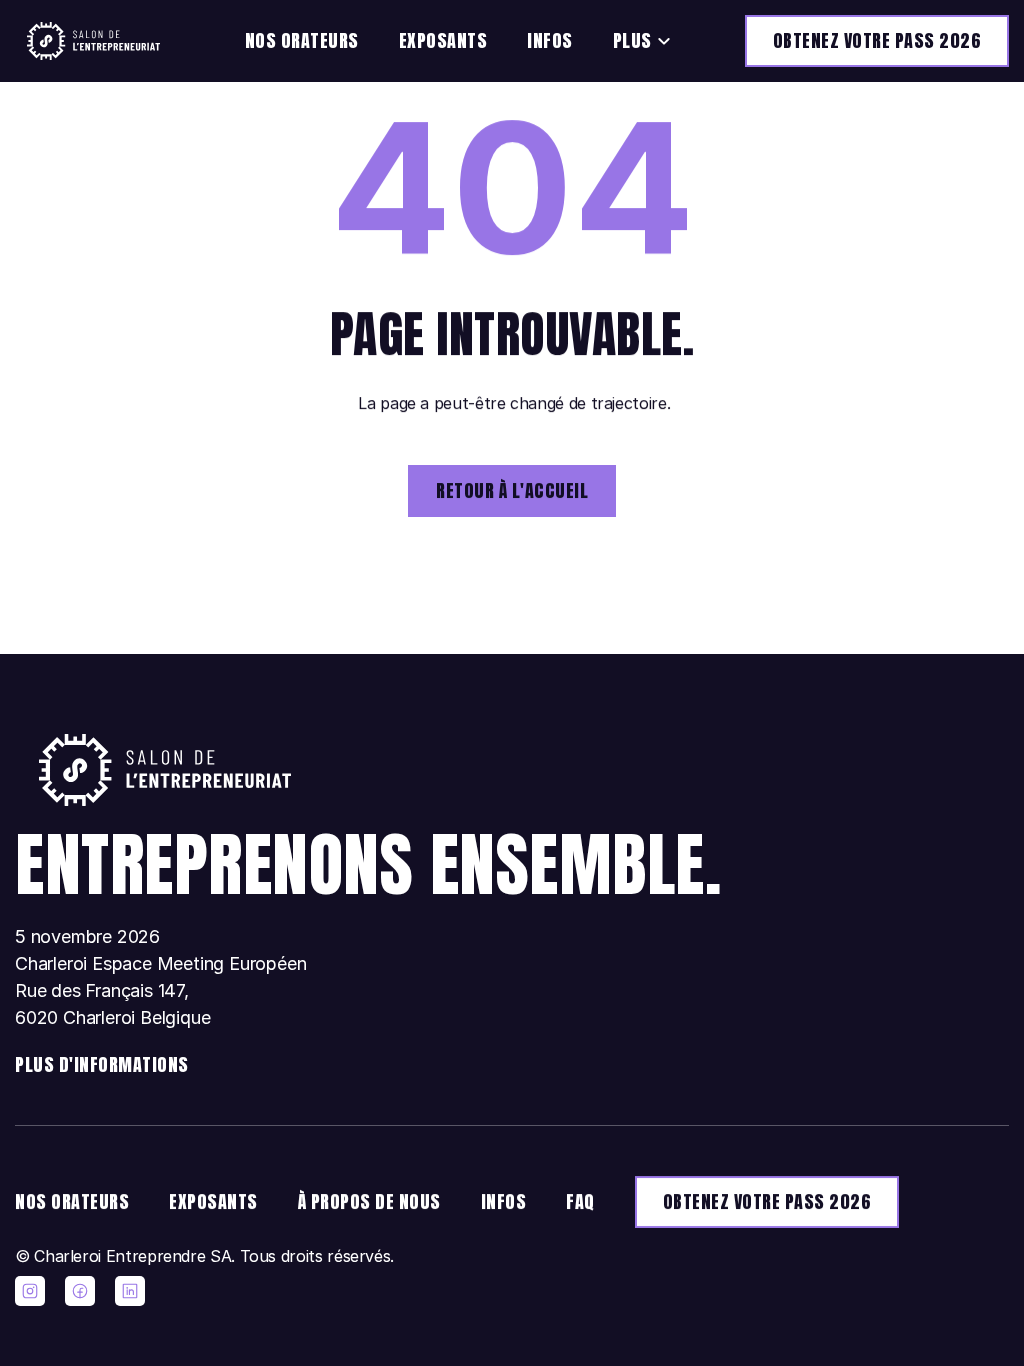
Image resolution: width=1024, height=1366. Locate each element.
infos (504, 1201)
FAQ (580, 1201)
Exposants (443, 40)
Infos (550, 40)
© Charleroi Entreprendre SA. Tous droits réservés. (204, 1256)
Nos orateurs (302, 40)
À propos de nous (369, 1201)
